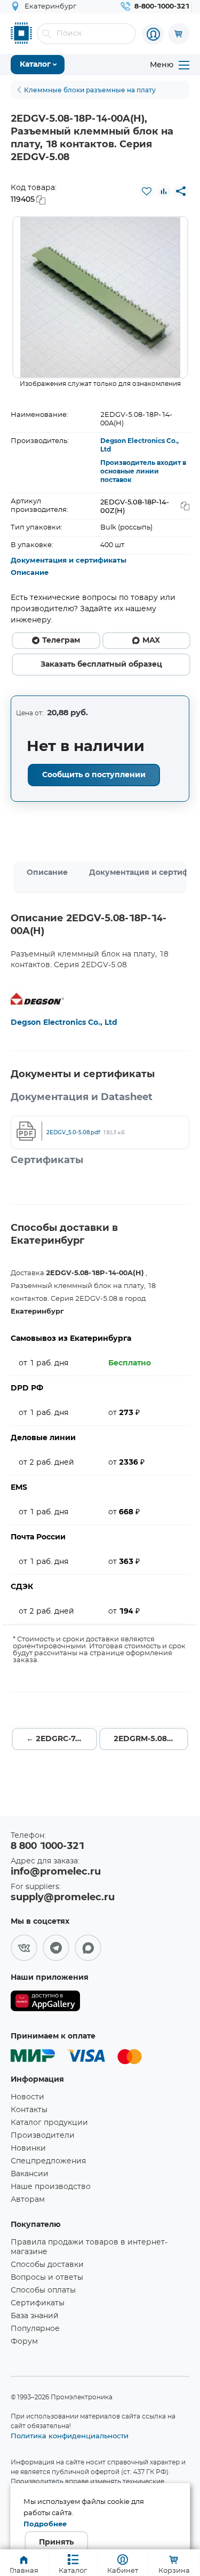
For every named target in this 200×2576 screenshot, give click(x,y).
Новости (27, 2097)
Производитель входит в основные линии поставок (143, 471)
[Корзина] (179, 34)
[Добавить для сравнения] (164, 191)
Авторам (28, 2200)
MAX (151, 641)
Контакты (29, 2110)
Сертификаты (38, 2303)
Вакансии (30, 2174)
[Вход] (153, 34)
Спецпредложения (48, 2161)
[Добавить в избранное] (147, 191)
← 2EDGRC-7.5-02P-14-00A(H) (62, 1739)
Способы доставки (47, 2265)
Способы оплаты (43, 2290)
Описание (30, 573)
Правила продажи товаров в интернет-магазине (89, 2247)
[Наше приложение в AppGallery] (45, 2003)
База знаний (35, 2316)
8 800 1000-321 (47, 1846)
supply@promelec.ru (63, 1898)
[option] (100, 297)
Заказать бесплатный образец (101, 665)
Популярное (35, 2329)
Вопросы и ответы (47, 2278)
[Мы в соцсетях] (24, 1948)
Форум (24, 2342)
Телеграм (61, 641)
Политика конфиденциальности (70, 2436)
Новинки (28, 2148)
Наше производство (51, 2187)
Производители (43, 2136)
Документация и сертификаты (69, 561)
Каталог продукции (49, 2123)
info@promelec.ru (56, 1872)
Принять (56, 2542)
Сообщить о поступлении (94, 775)
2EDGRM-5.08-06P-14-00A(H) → (151, 1739)
